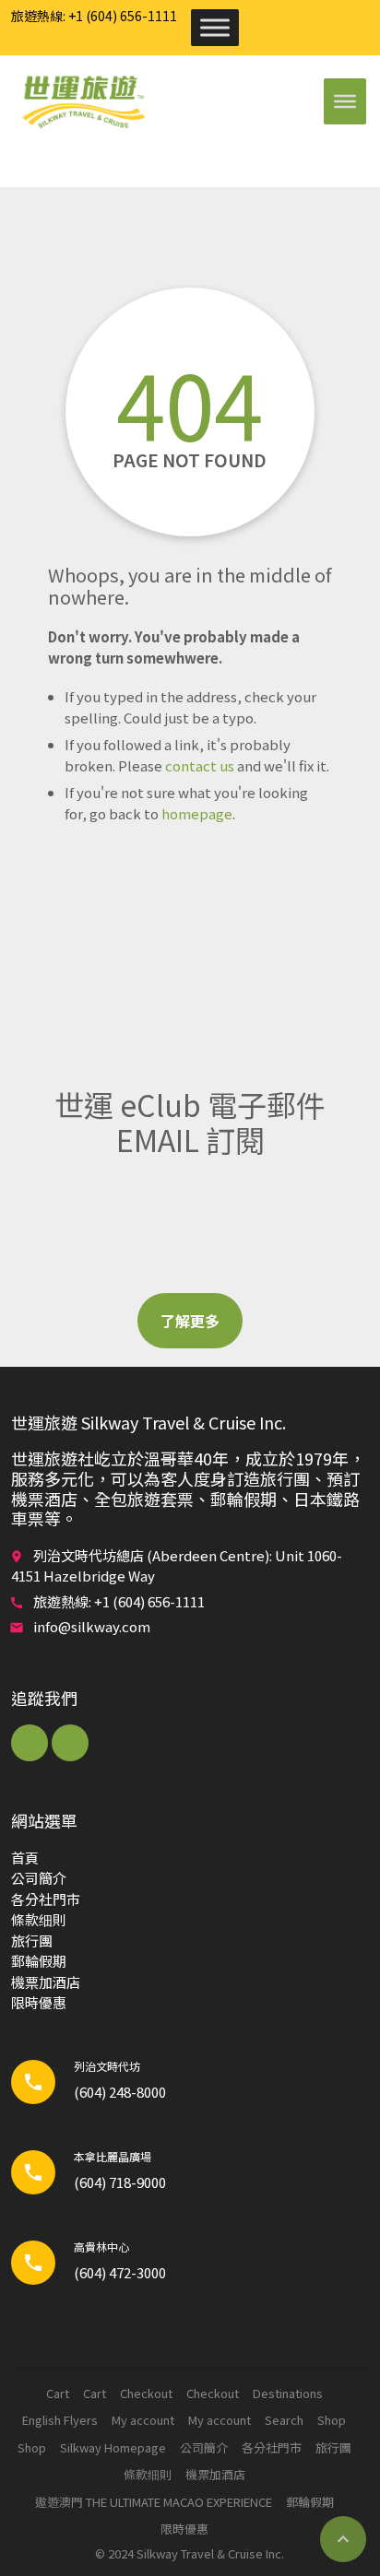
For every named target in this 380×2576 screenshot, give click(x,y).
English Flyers (60, 2420)
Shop (332, 2420)
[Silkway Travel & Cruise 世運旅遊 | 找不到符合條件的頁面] (83, 101)
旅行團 (32, 1941)
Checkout (146, 2393)
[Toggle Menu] (215, 27)
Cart (58, 2393)
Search (284, 2420)
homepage (197, 813)
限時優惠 (39, 2002)
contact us (200, 765)
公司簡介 (39, 1878)
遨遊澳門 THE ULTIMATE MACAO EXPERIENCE (154, 2502)
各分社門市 (46, 1899)
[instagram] (70, 1743)
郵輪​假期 (39, 1961)
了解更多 (190, 1321)
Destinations (288, 2393)
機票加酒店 (46, 1982)
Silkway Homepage (113, 2447)
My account (143, 2420)
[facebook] (30, 1743)
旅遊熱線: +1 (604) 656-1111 (94, 16)
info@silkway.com (92, 1626)
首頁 (25, 1858)
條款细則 (39, 1919)
